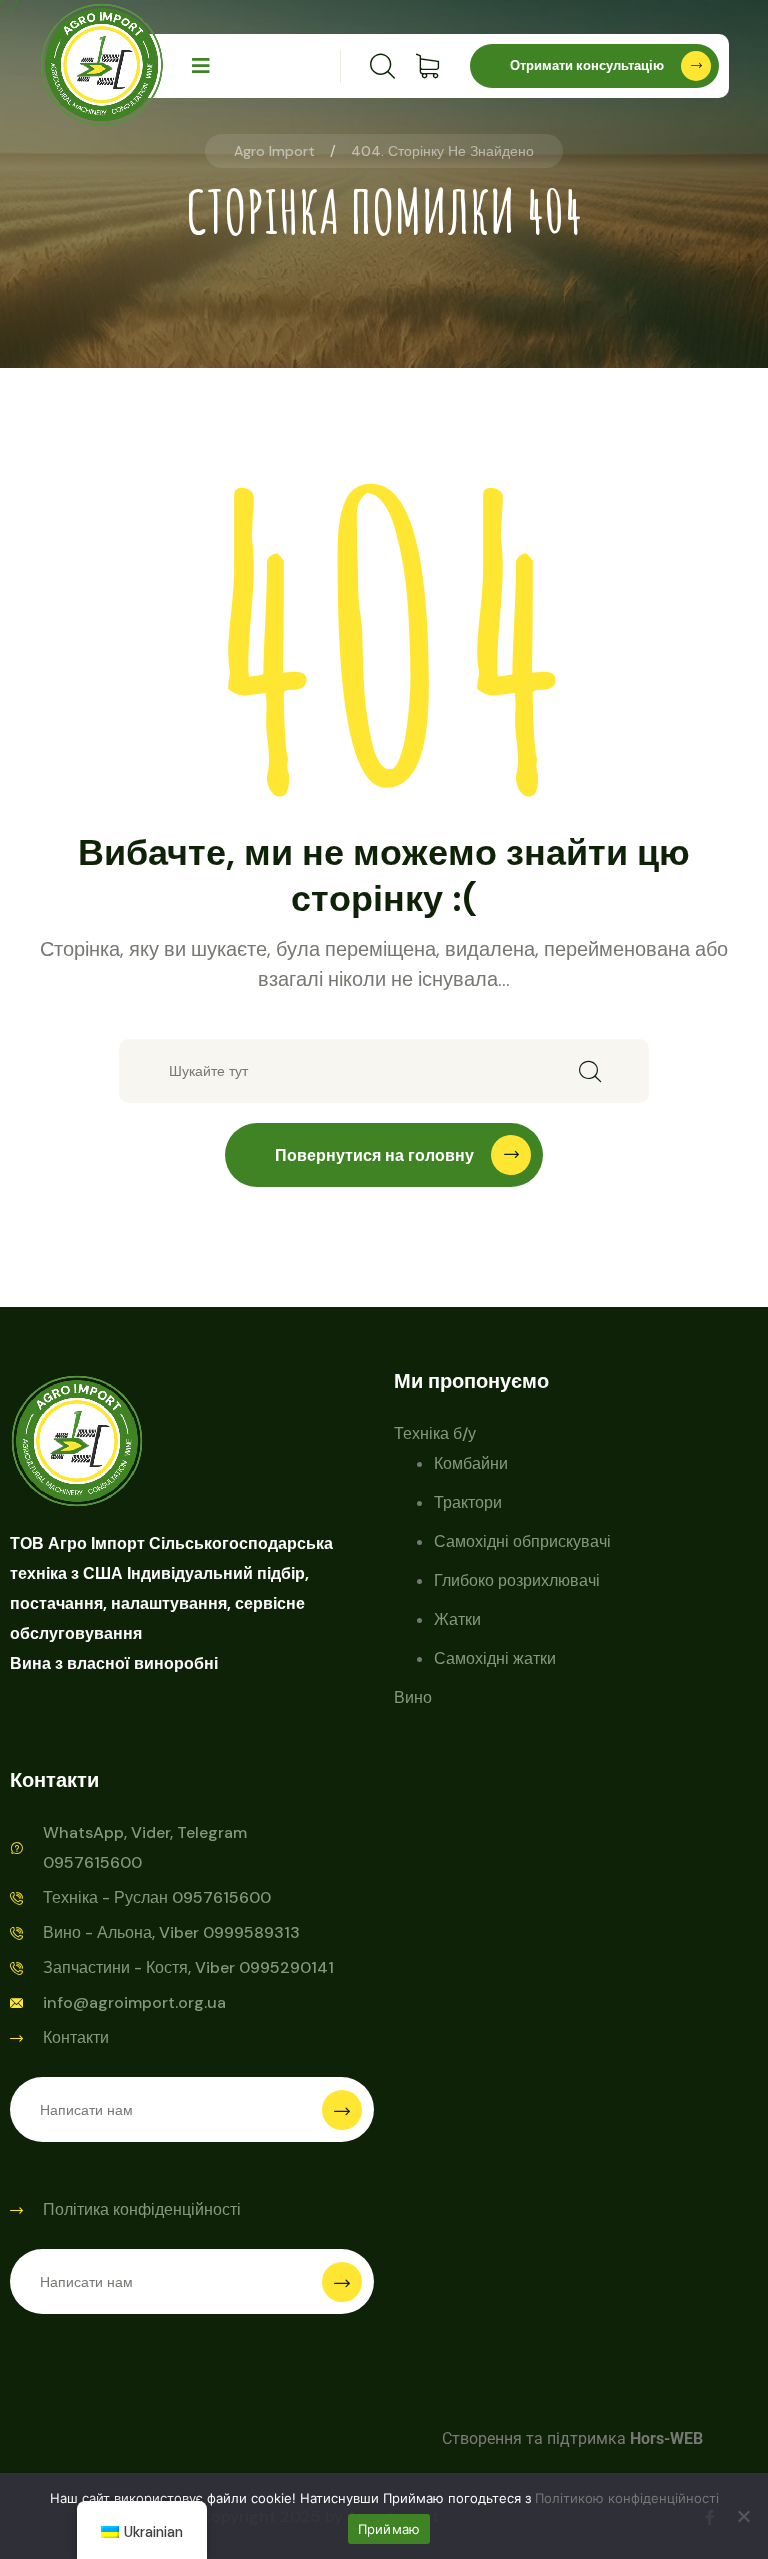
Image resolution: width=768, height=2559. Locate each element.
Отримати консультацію (587, 65)
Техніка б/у (435, 1433)
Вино (413, 1697)
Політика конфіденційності (142, 2209)
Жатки (457, 1619)
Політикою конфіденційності (627, 2498)
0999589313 (251, 1932)
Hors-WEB (666, 2438)
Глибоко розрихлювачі (517, 1580)
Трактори (468, 1502)
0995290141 (286, 1967)
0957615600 (221, 1897)
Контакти (76, 2037)
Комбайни (471, 1463)
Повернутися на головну (374, 1155)
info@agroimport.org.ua (134, 2002)
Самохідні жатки (495, 1658)
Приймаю (389, 2529)
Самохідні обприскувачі (522, 1541)
